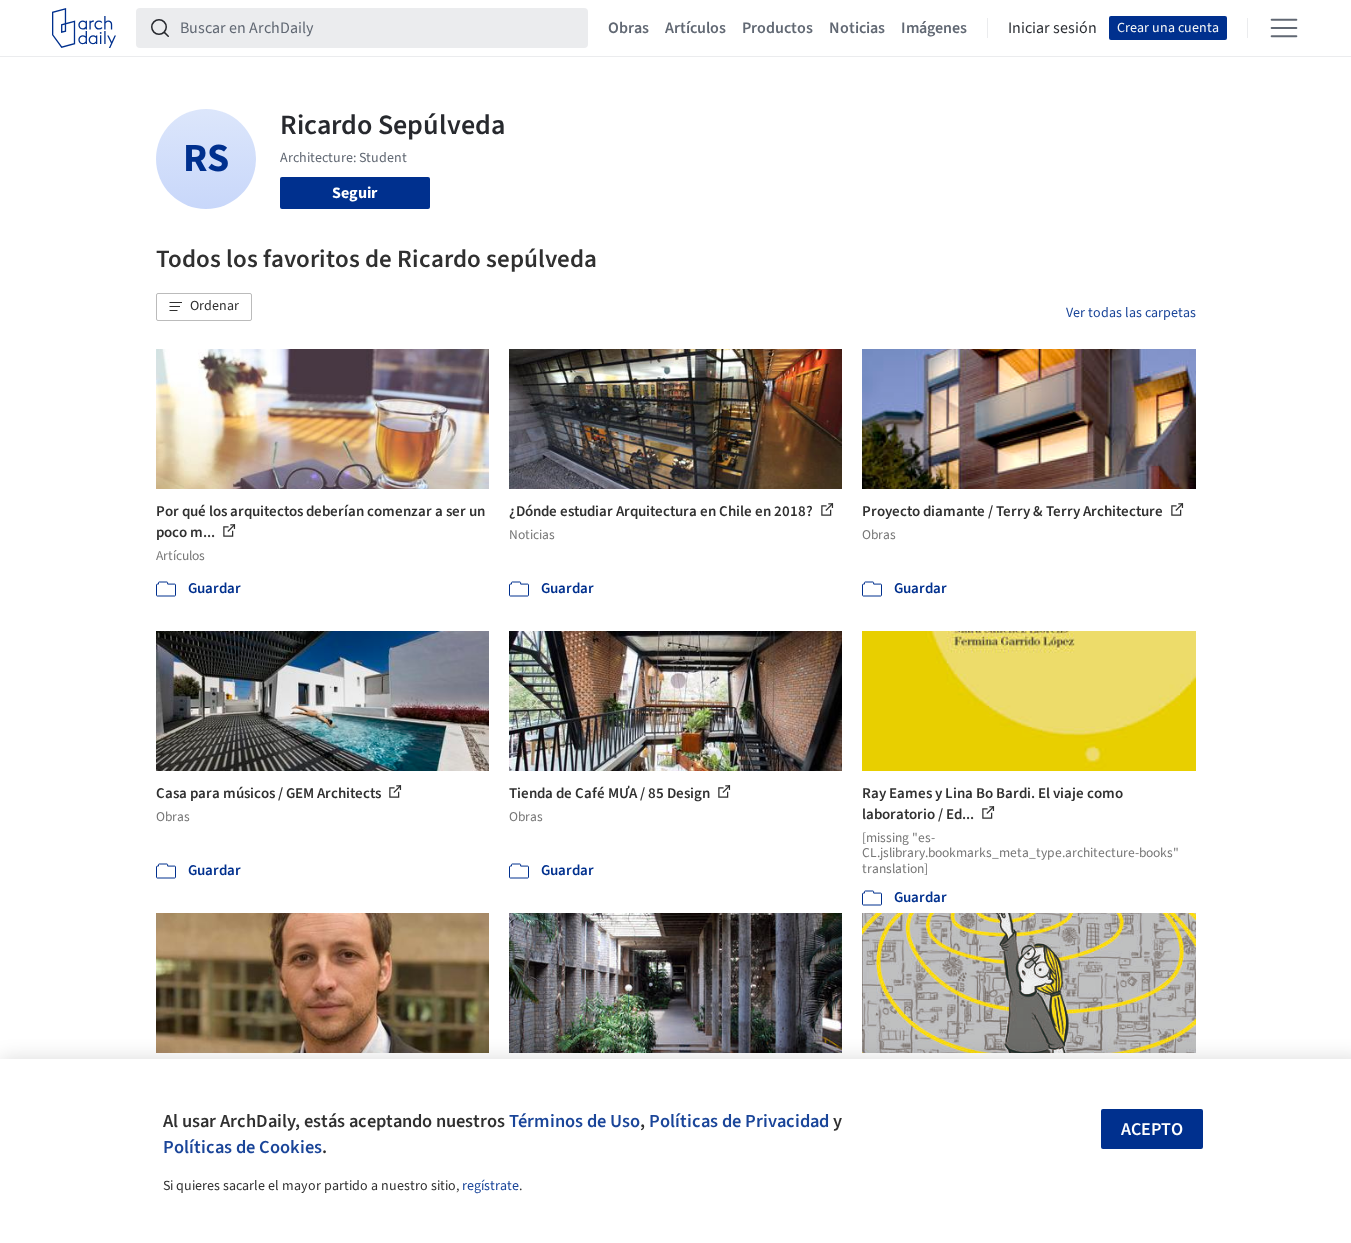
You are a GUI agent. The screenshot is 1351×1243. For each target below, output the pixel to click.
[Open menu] (1284, 28)
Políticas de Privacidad (739, 1121)
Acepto (1152, 1129)
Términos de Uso (574, 1121)
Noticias (857, 28)
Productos (777, 28)
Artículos (695, 28)
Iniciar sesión (1052, 28)
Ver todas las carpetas (1131, 313)
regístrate (490, 1186)
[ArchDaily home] (84, 28)
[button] (204, 307)
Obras (628, 28)
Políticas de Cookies (242, 1147)
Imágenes (934, 28)
